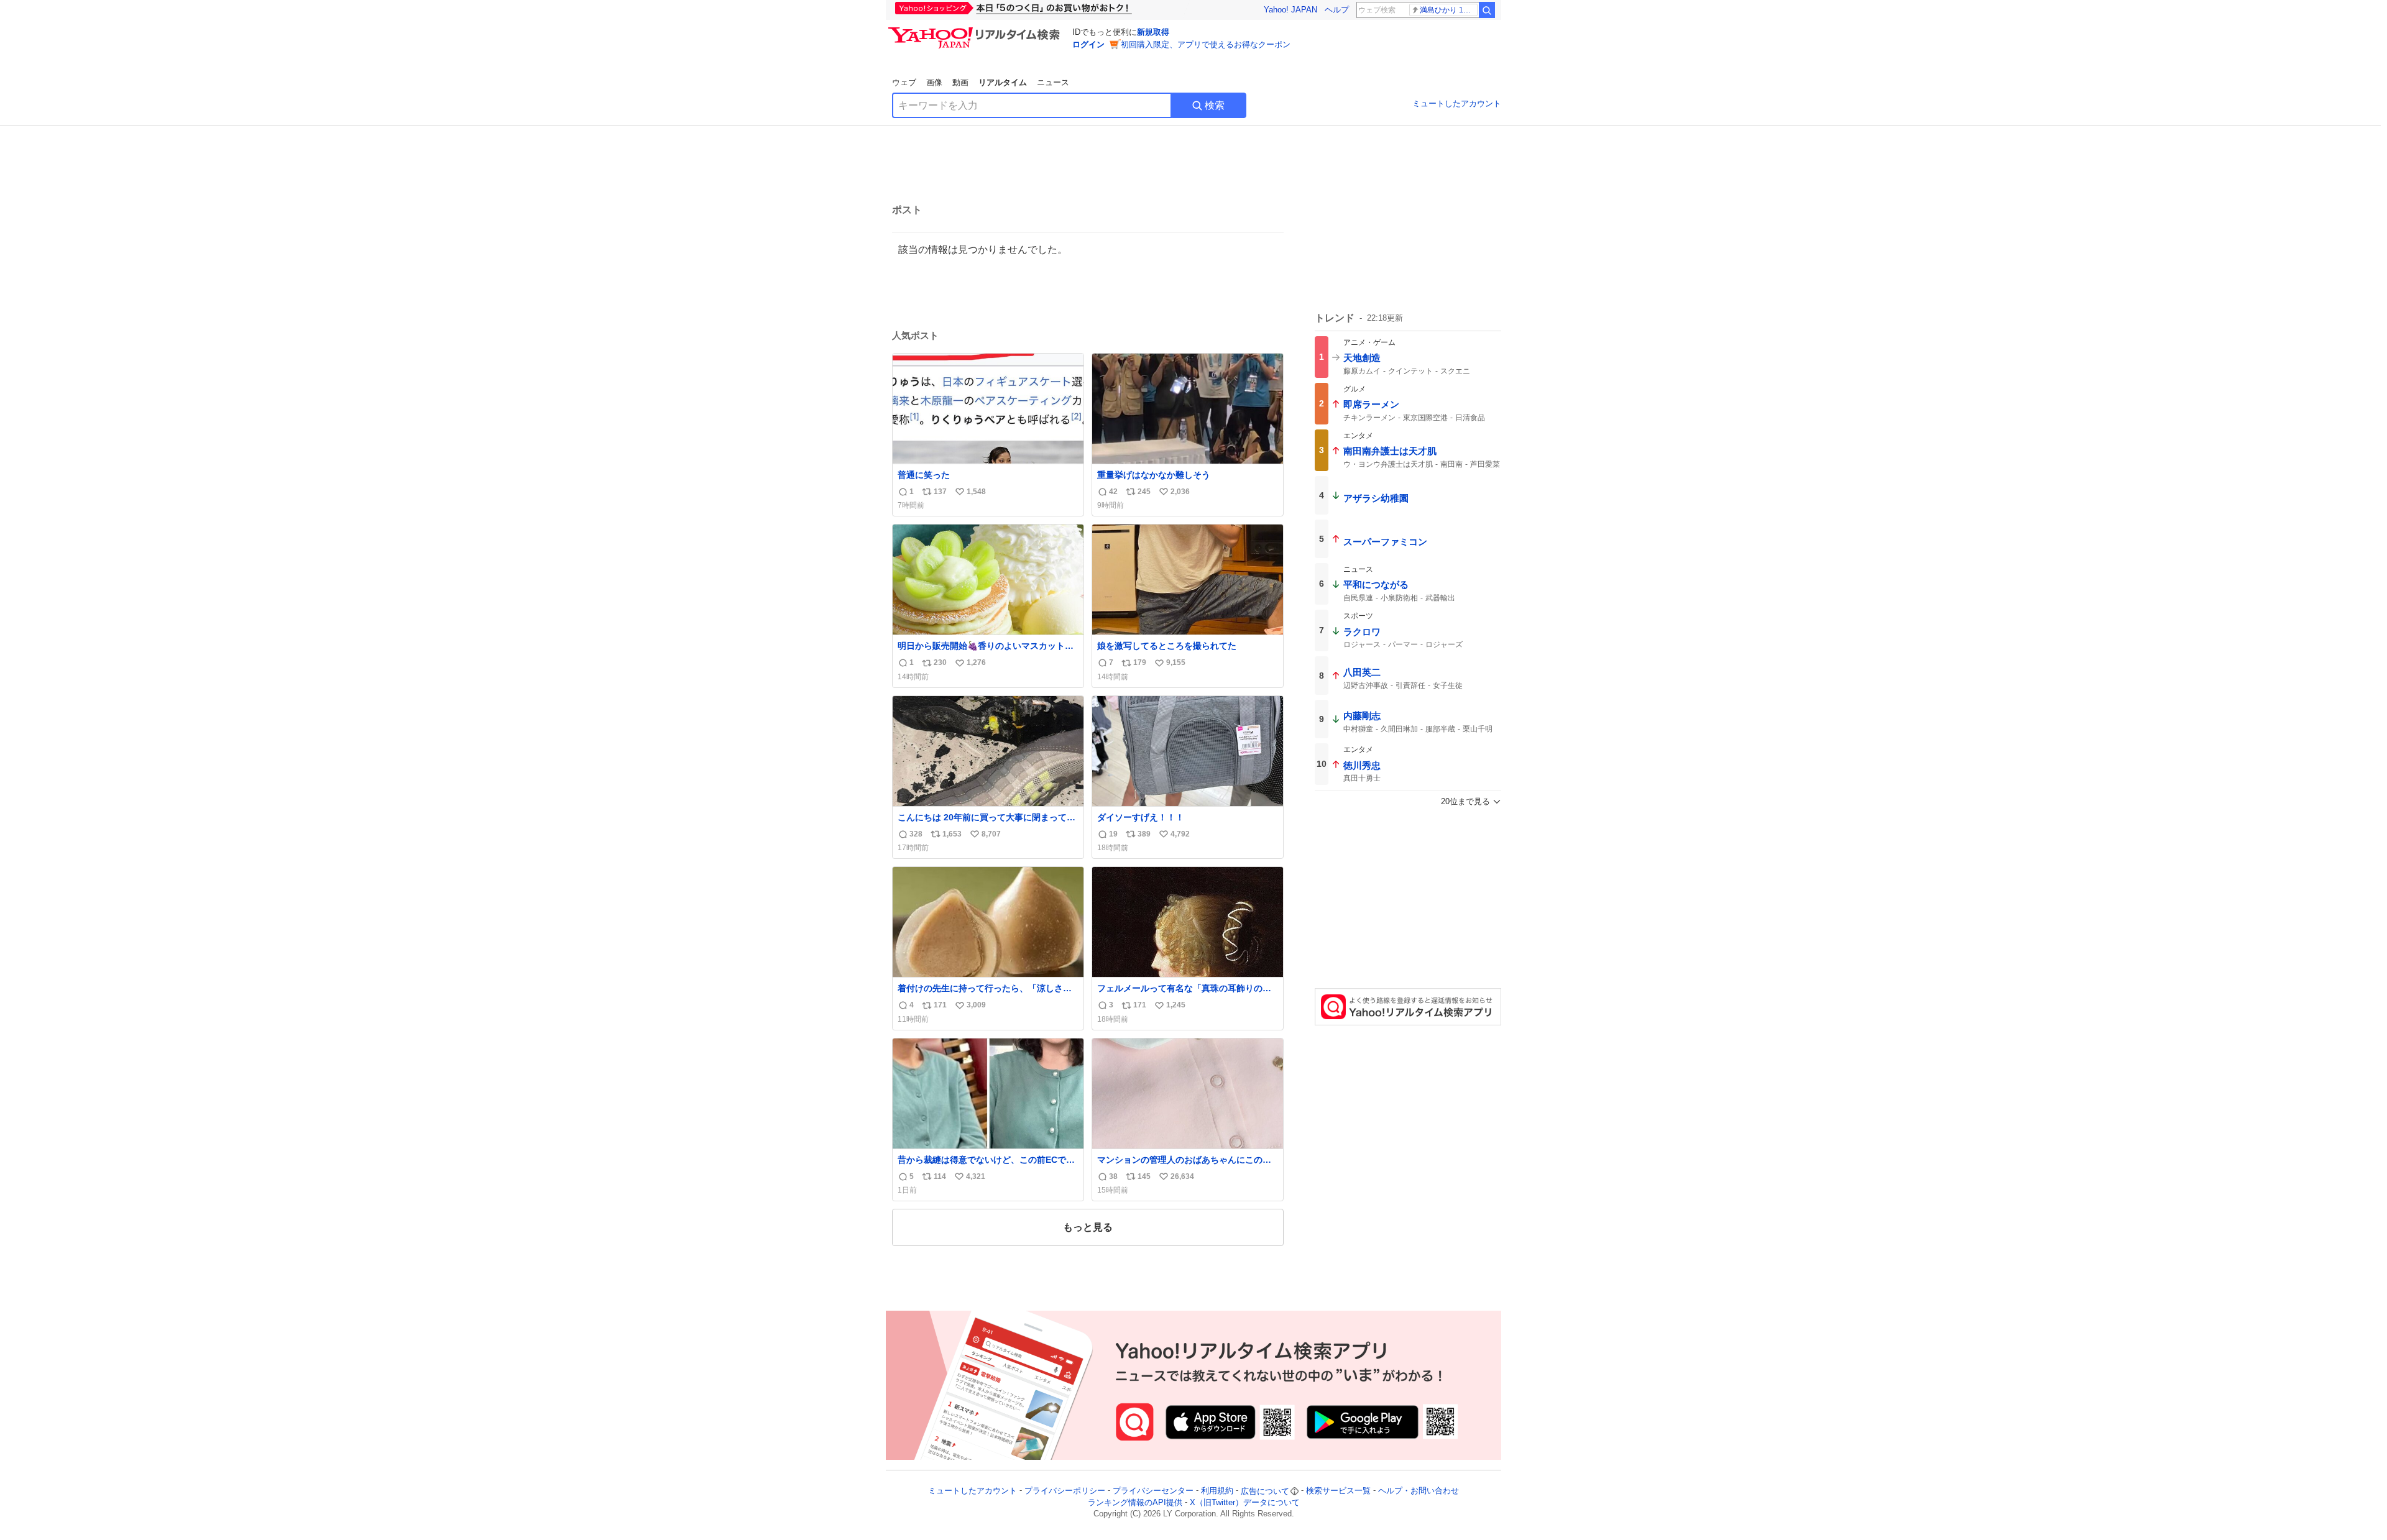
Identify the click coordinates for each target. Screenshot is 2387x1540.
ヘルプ (1337, 10)
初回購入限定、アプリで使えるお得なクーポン (1206, 44)
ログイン (1088, 44)
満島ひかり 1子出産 (1449, 10)
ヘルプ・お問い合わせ (1419, 1491)
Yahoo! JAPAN (1290, 10)
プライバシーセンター (1153, 1491)
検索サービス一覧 (1338, 1491)
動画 (960, 82)
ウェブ (904, 82)
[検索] (1487, 10)
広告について (1265, 1491)
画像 (934, 82)
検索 (1215, 105)
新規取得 (1153, 32)
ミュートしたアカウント (1457, 103)
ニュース (1053, 82)
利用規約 (1217, 1491)
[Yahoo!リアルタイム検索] (976, 30)
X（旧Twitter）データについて (1245, 1502)
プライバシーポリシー (1065, 1491)
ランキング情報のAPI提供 (1135, 1502)
